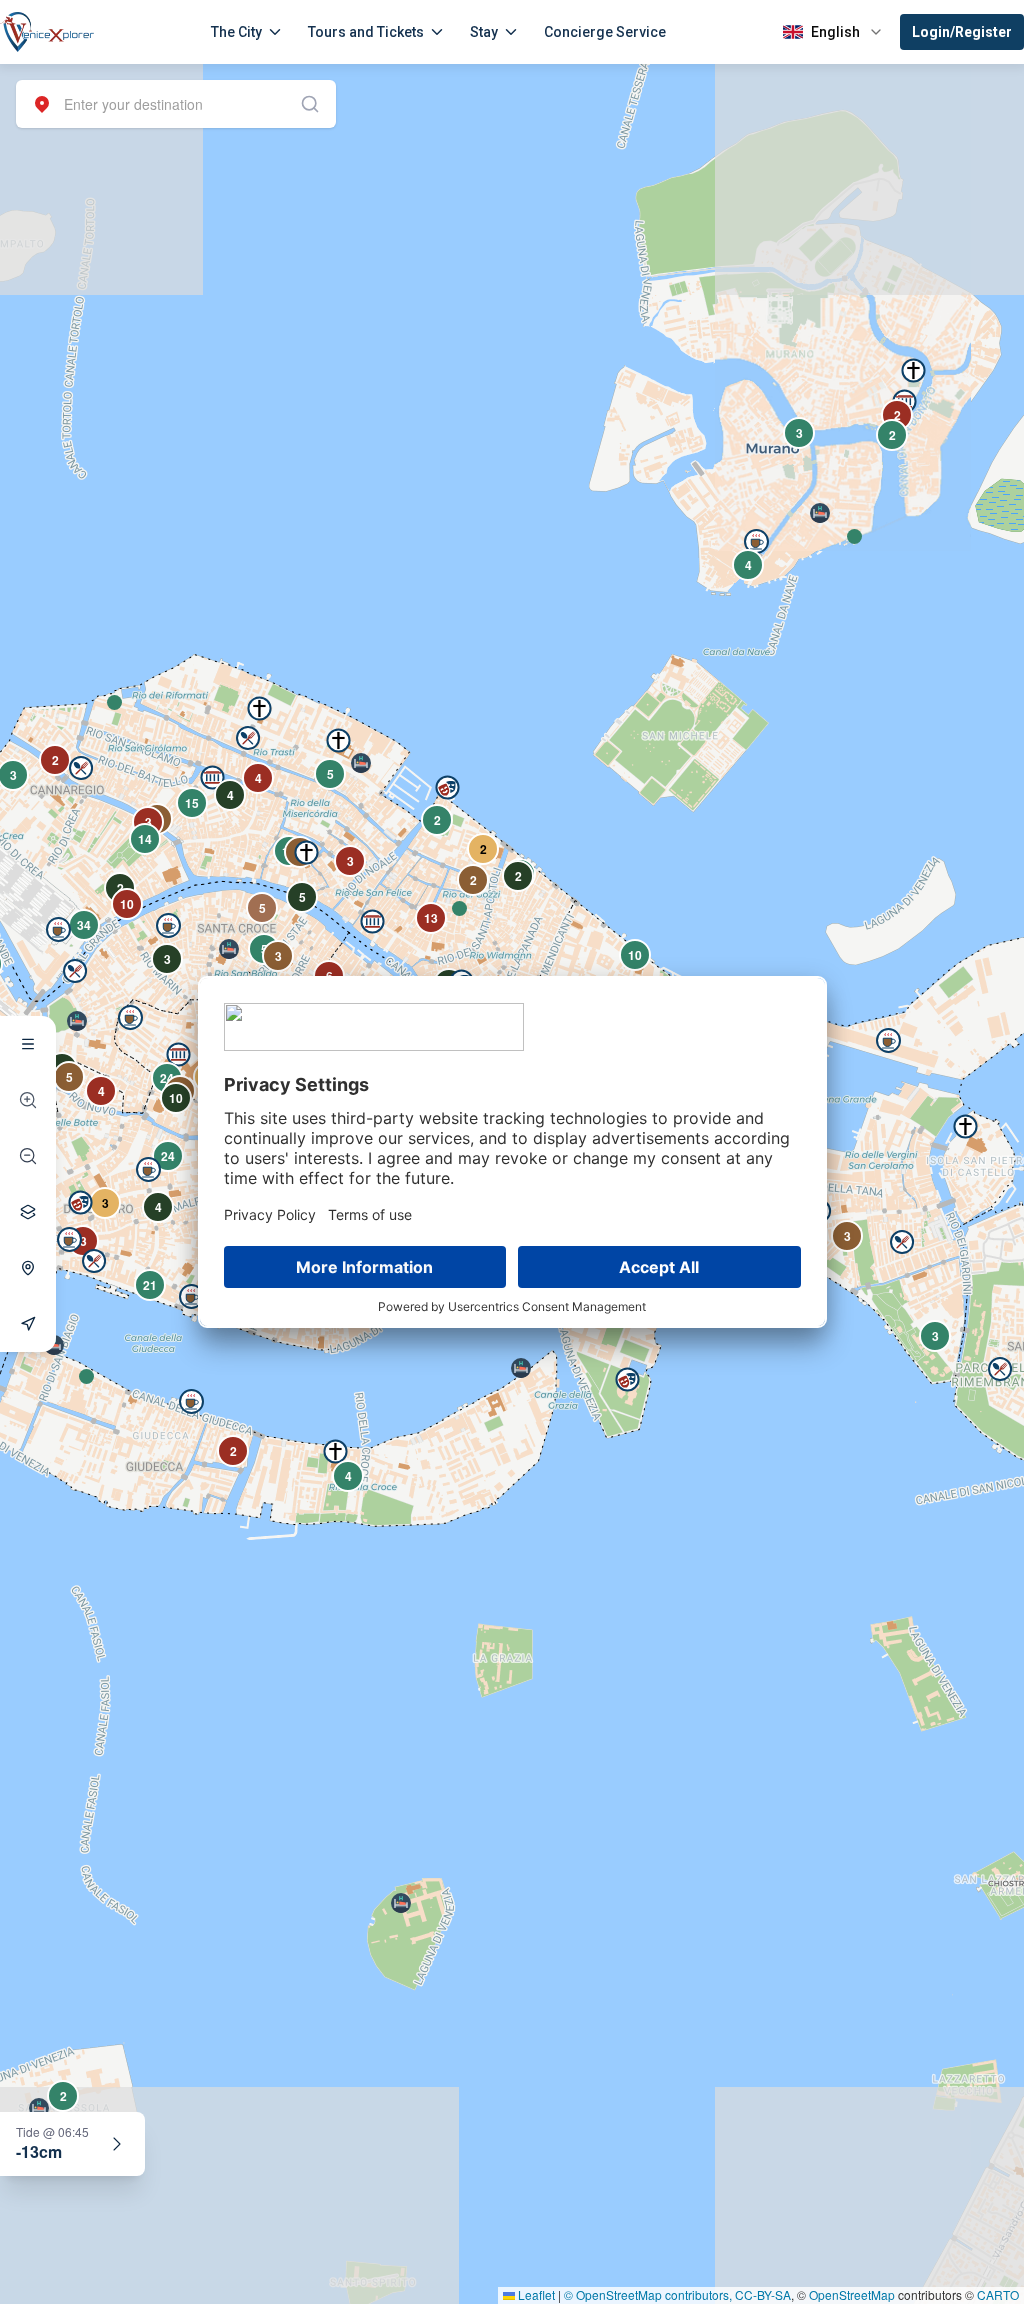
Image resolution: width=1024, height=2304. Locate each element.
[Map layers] (28, 1212)
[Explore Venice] (28, 1044)
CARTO (998, 2294)
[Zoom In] (28, 1100)
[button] (114, 702)
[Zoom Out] (28, 1156)
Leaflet (535, 2294)
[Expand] (117, 2144)
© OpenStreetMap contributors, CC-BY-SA (677, 2294)
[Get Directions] (28, 1324)
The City (236, 32)
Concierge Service (605, 32)
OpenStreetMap (852, 2294)
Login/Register (962, 32)
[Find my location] (28, 1268)
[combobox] (176, 104)
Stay (484, 32)
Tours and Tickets (366, 32)
